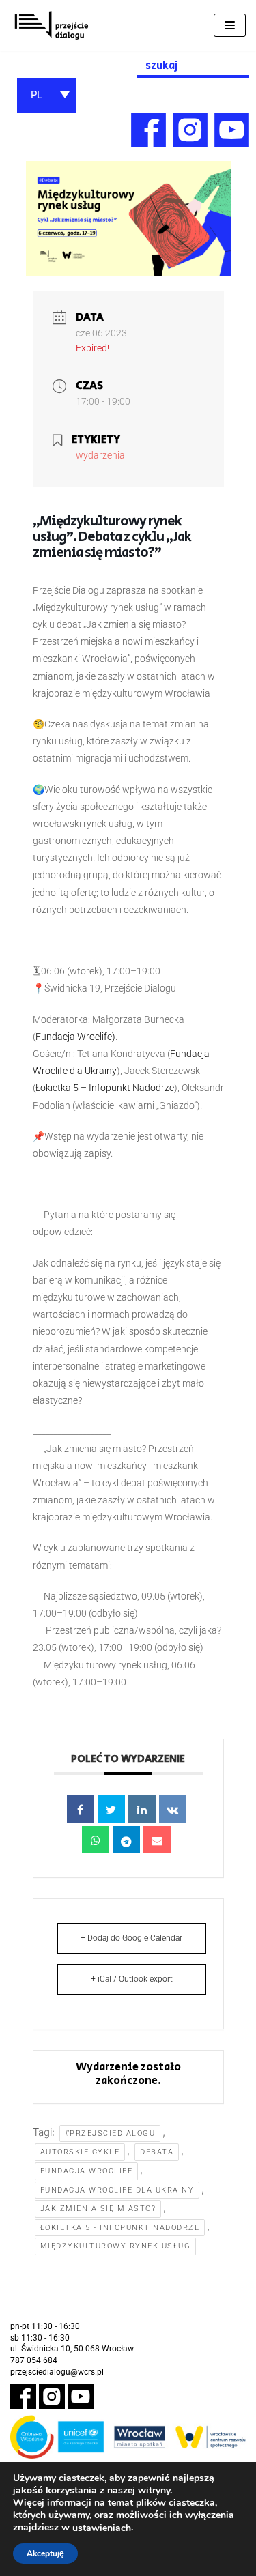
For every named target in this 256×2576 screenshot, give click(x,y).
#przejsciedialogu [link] (110, 2133)
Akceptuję (45, 2553)
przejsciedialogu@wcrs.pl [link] (57, 2372)
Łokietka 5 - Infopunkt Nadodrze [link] (120, 2228)
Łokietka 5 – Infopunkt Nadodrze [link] (105, 1088)
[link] (51, 26)
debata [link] (157, 2152)
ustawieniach (102, 2528)
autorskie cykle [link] (80, 2152)
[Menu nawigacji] (230, 25)
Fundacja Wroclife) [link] (75, 1037)
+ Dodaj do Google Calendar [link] (131, 1938)
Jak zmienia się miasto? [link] (98, 2209)
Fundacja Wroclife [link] (87, 2171)
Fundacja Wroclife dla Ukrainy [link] (117, 2190)
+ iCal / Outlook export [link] (132, 1979)
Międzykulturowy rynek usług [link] (116, 2246)
